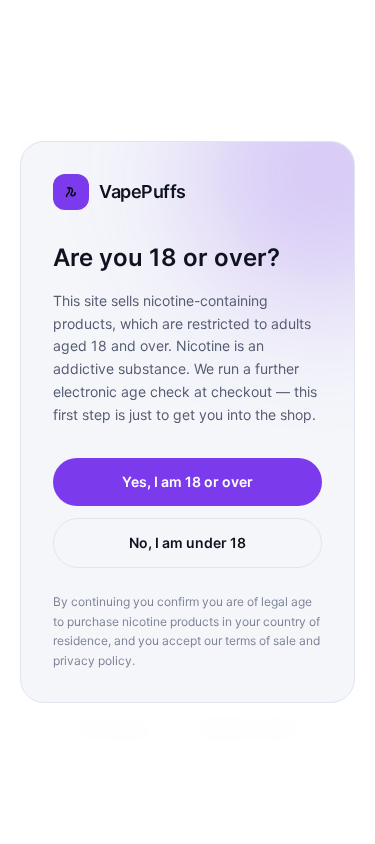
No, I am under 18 (187, 542)
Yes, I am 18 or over (187, 481)
